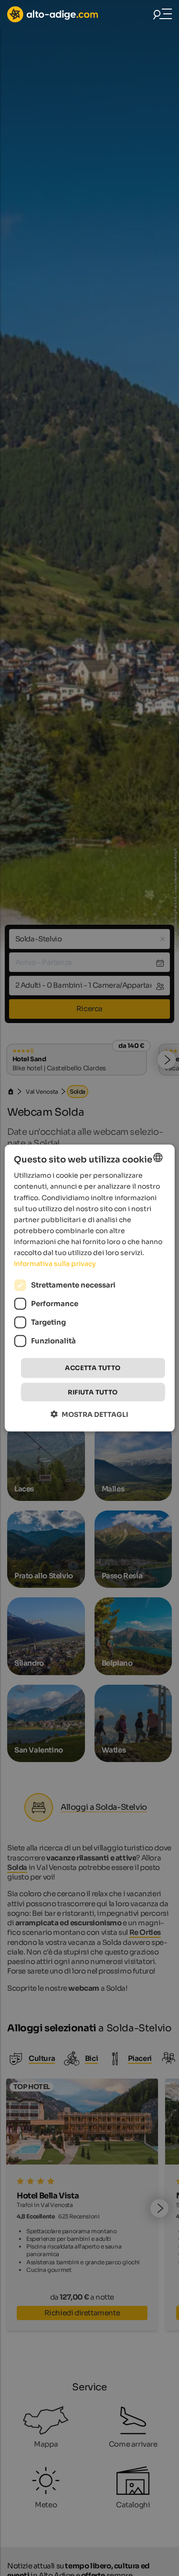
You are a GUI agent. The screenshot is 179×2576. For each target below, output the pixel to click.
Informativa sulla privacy (55, 1264)
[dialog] (89, 1288)
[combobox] (158, 1158)
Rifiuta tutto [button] (93, 1392)
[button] (89, 1414)
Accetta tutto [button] (93, 1368)
